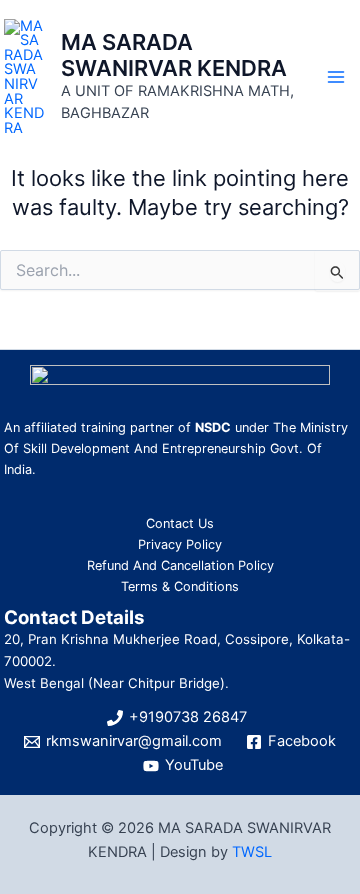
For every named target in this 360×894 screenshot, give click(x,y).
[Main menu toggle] (336, 77)
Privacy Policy (180, 544)
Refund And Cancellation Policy (180, 565)
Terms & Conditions (180, 586)
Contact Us (180, 523)
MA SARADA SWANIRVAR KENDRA (174, 55)
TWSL (252, 852)
